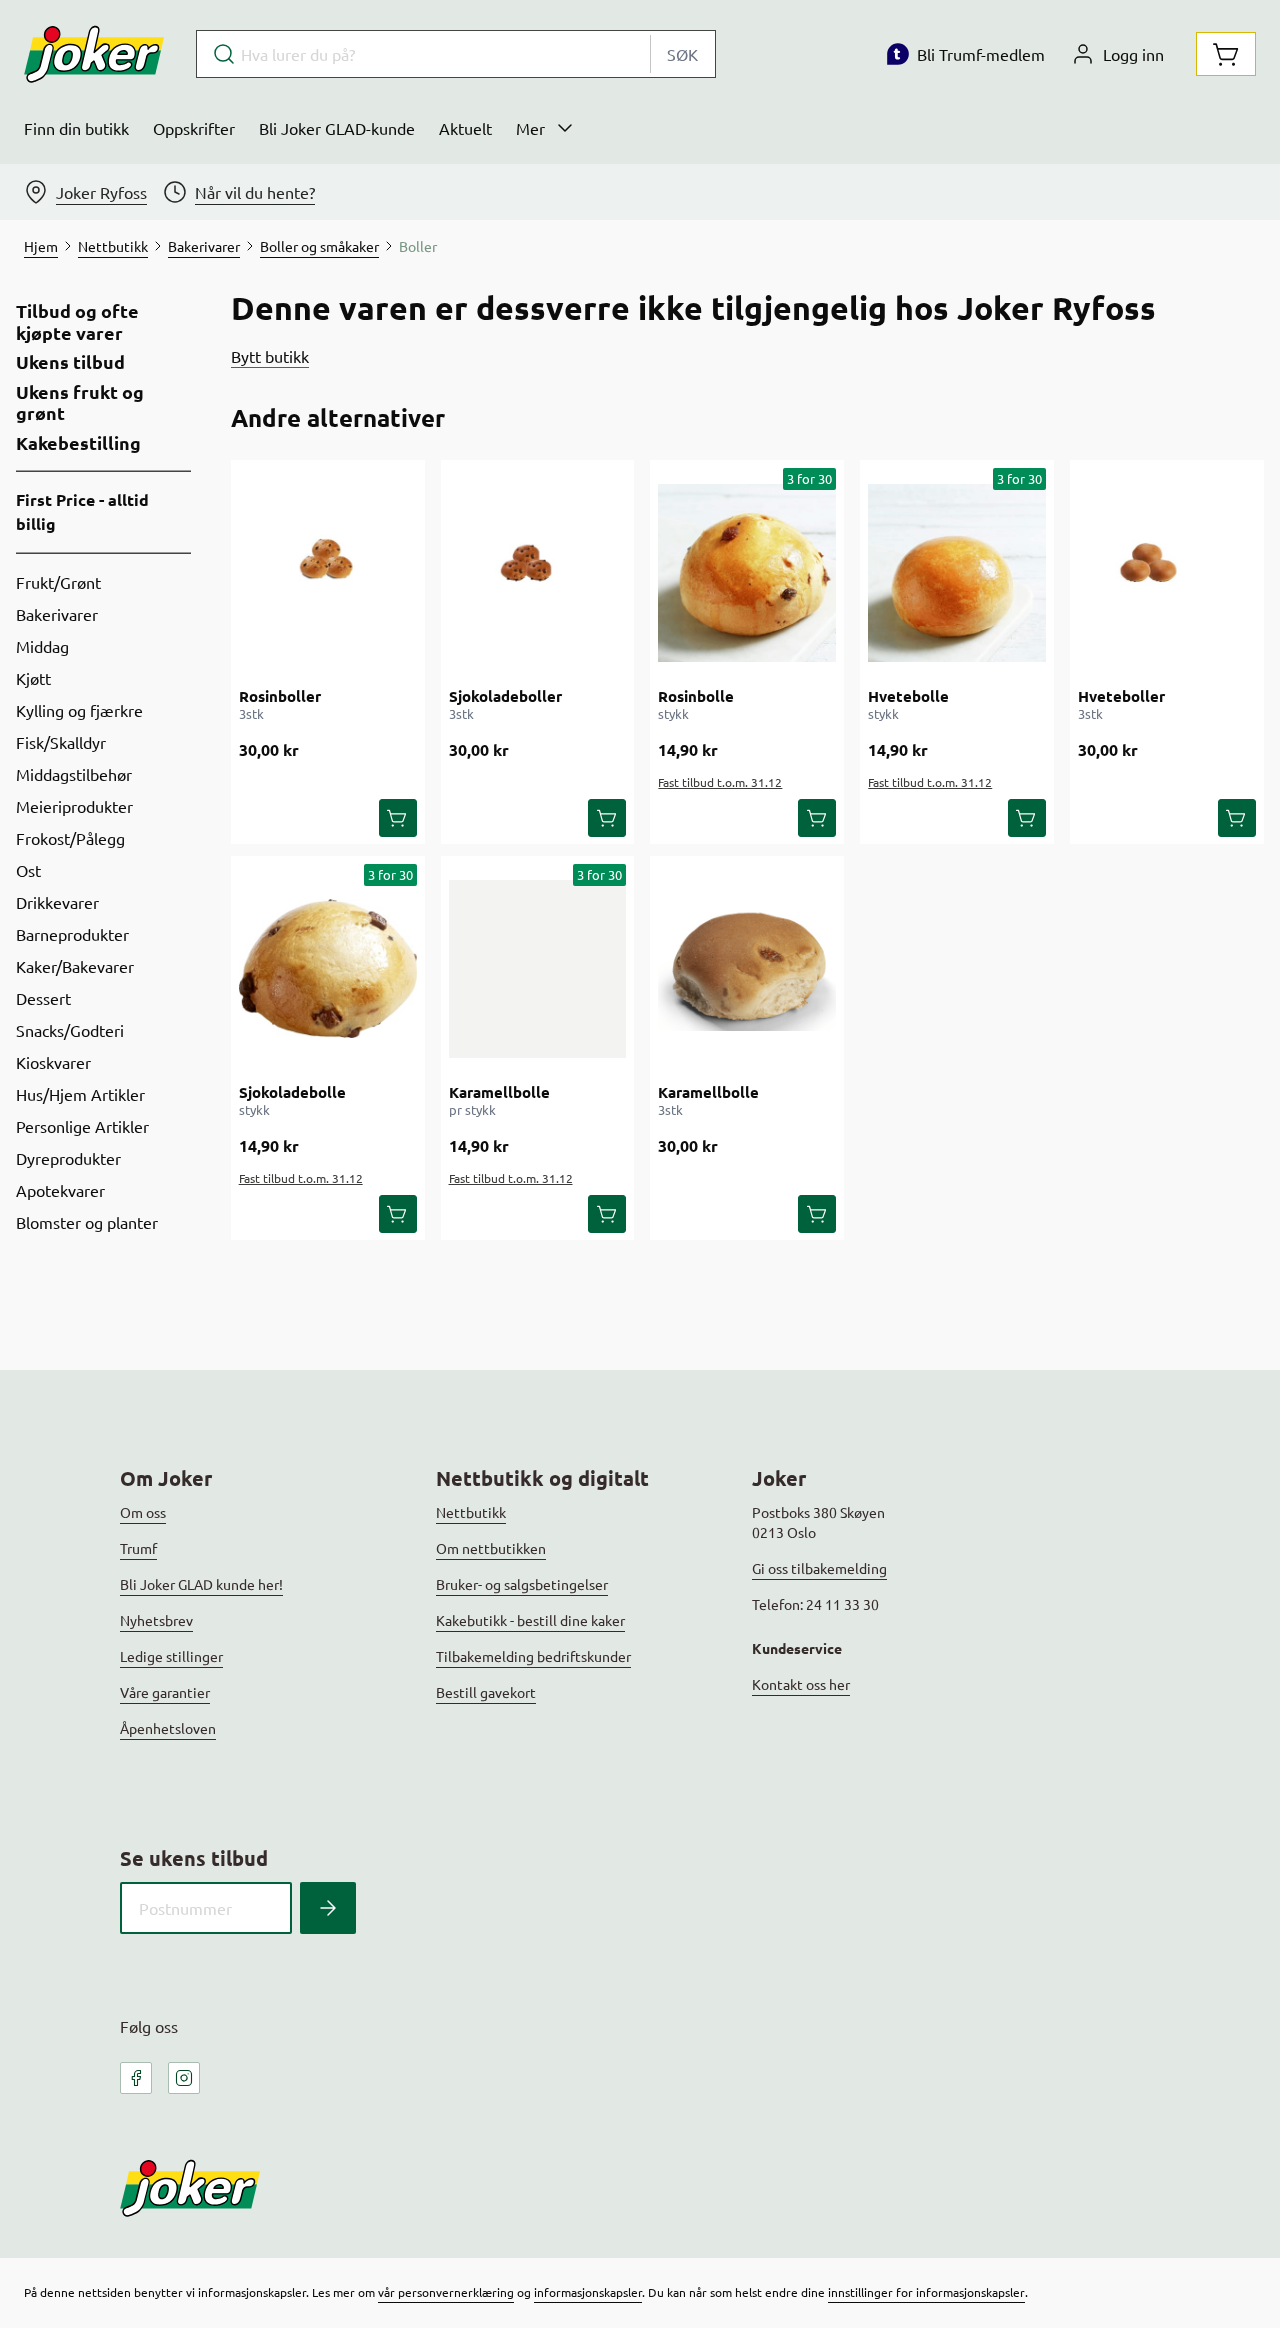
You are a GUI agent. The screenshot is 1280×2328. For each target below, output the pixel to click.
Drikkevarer (57, 902)
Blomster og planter (87, 1222)
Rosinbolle (696, 696)
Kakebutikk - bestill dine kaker (530, 1620)
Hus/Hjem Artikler (80, 1094)
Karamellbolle (499, 1092)
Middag (42, 646)
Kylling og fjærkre (79, 710)
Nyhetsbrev (156, 1620)
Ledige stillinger (171, 1656)
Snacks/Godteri (70, 1030)
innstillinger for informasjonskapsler (926, 2292)
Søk (682, 54)
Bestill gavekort (486, 1692)
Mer (530, 128)
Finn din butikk (76, 128)
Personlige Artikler (82, 1126)
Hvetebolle (908, 696)
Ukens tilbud (70, 362)
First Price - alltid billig (82, 511)
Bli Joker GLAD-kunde (337, 128)
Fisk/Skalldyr (61, 742)
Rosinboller (280, 696)
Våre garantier (165, 1692)
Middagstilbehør (74, 774)
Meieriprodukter (74, 806)
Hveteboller (1121, 696)
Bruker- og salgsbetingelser (522, 1584)
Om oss (143, 1512)
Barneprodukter (72, 934)
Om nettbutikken (491, 1548)
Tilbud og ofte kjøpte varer (77, 321)
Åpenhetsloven (168, 1728)
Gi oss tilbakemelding (819, 1568)
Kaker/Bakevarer (75, 966)
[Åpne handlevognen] (1226, 54)
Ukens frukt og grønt (80, 402)
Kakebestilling (78, 443)
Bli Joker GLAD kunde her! (201, 1584)
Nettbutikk (471, 1512)
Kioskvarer (53, 1062)
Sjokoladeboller (505, 696)
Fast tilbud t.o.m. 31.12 (720, 782)
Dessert (43, 998)
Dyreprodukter (68, 1158)
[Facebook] (136, 2078)
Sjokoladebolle (292, 1092)
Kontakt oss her (801, 1684)
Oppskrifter (194, 128)
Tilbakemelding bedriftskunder (533, 1656)
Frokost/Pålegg (70, 838)
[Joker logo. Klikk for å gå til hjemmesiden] (94, 54)
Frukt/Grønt (58, 582)
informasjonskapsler (588, 2292)
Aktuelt (465, 128)
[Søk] (328, 1908)
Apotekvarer (60, 1190)
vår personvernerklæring (446, 2292)
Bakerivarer (57, 614)
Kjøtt (33, 678)
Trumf (138, 1548)
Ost (28, 870)
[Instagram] (184, 2078)
